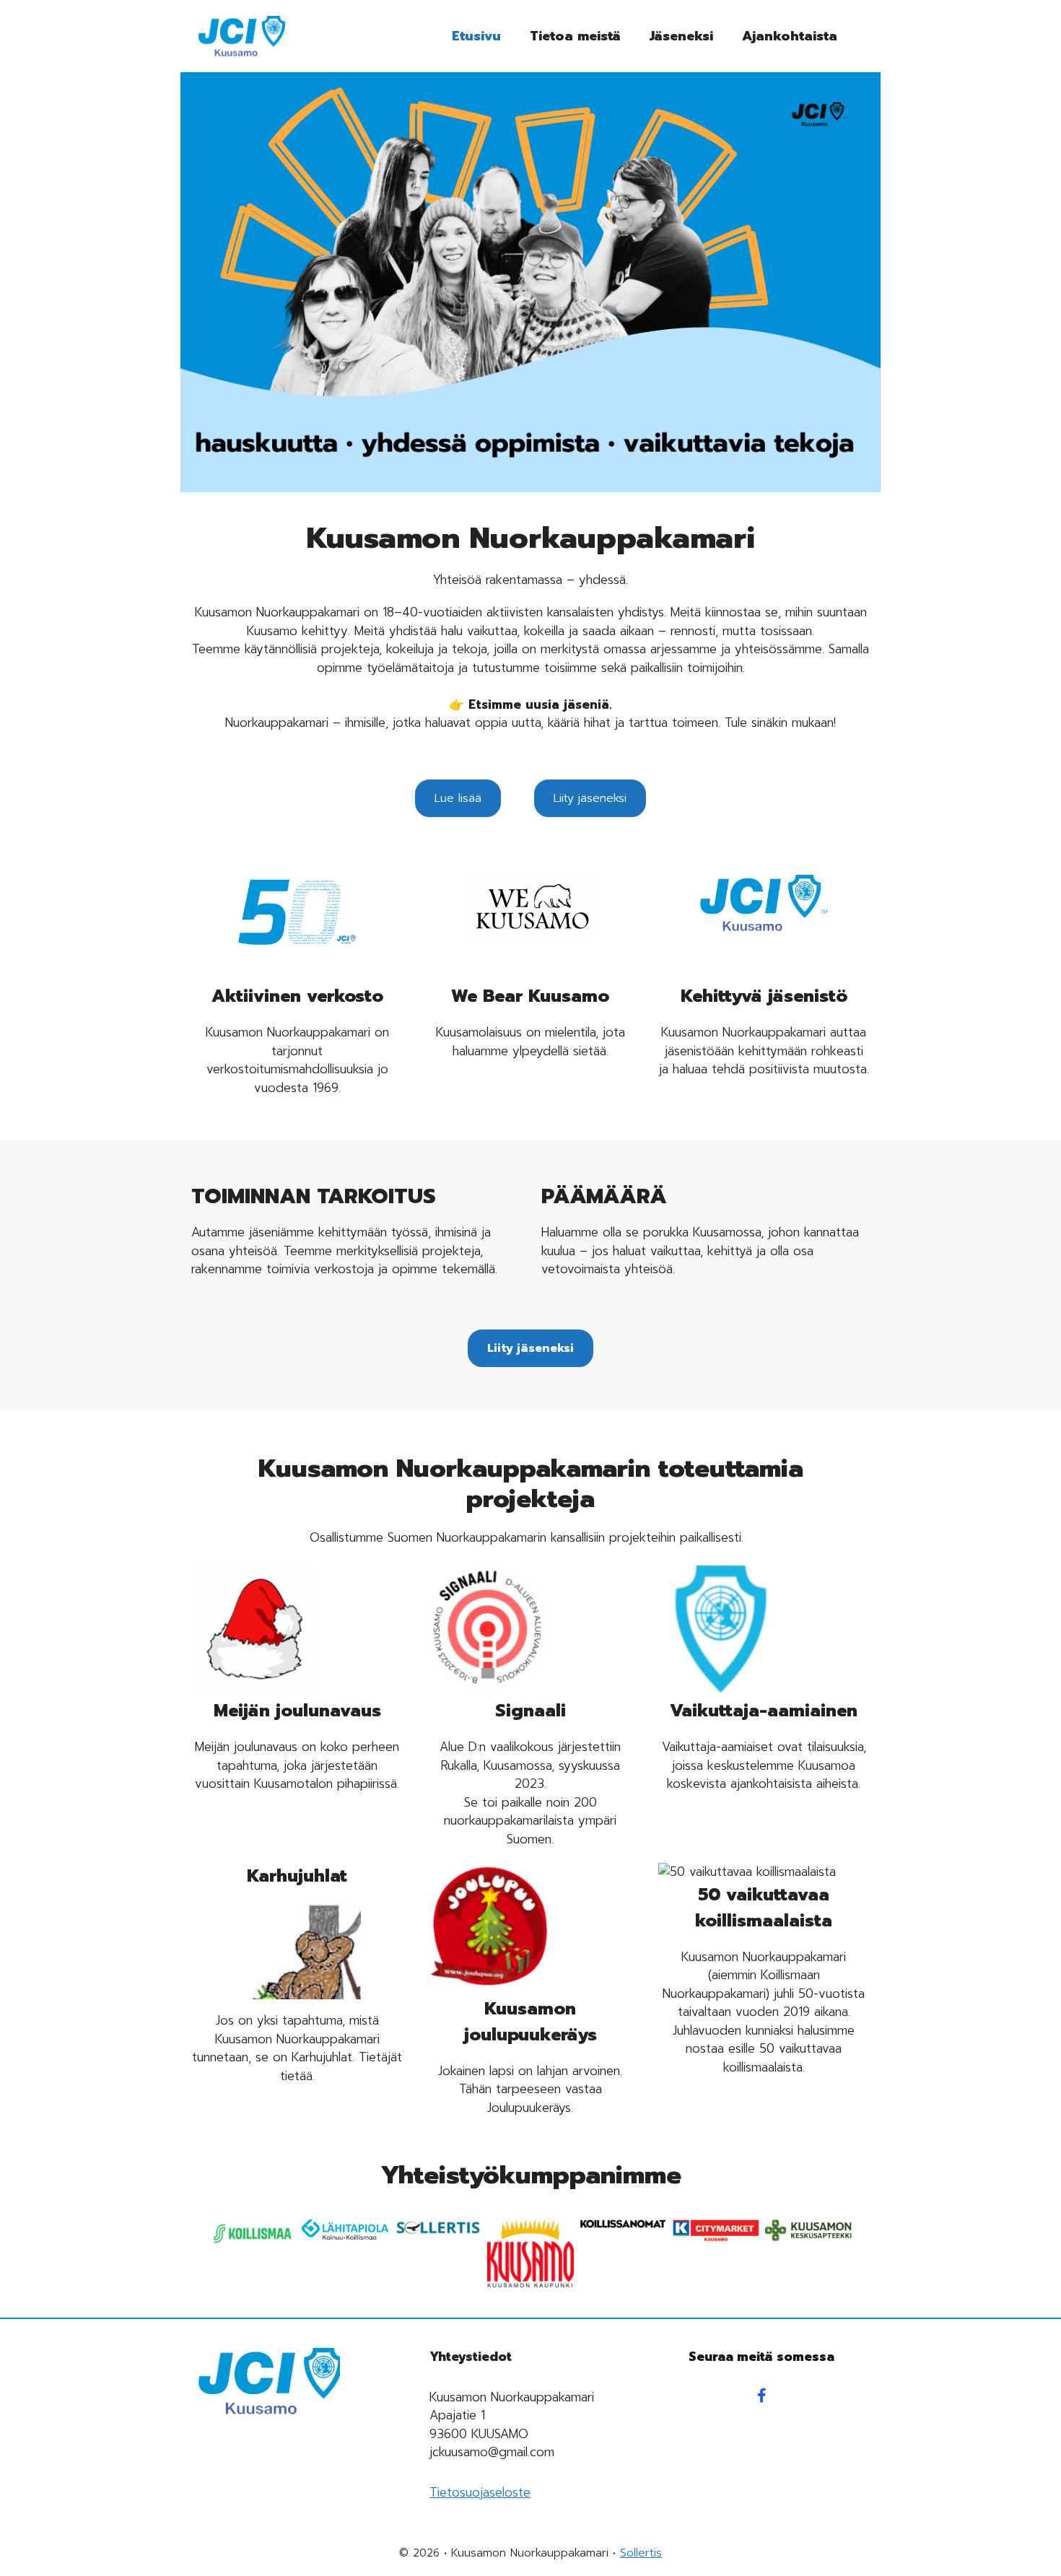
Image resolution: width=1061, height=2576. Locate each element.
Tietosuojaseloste (480, 2492)
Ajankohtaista (790, 36)
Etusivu (476, 36)
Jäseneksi (681, 36)
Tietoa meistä (575, 36)
